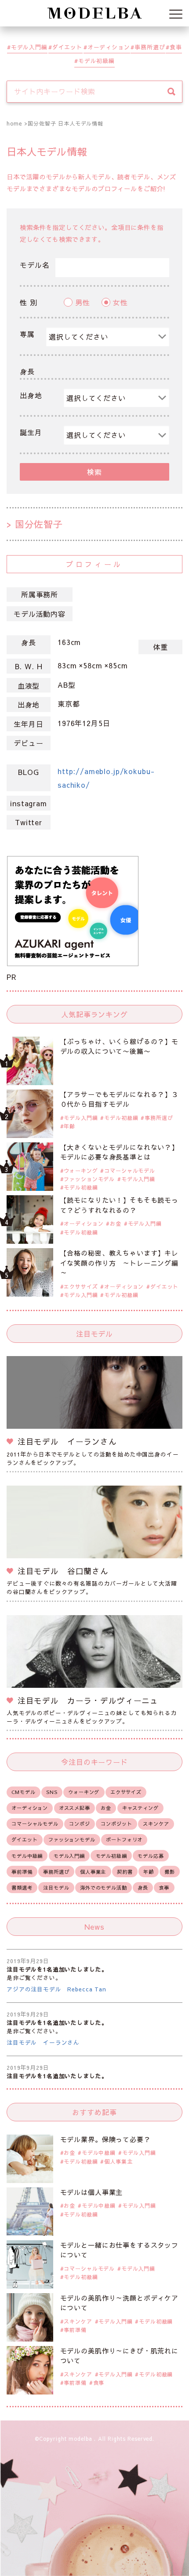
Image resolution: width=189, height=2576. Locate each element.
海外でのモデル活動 (104, 1888)
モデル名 (35, 265)
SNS (52, 1792)
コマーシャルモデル (130, 1171)
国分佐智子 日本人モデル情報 (65, 123)
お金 (116, 1223)
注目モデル (56, 1888)
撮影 (170, 1872)
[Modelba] (94, 13)
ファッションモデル (89, 1179)
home (14, 123)
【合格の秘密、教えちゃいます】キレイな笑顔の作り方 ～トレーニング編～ (119, 1263)
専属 (27, 334)
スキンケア (156, 1824)
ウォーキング (81, 1171)
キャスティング (140, 1808)
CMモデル (23, 1792)
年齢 (69, 1126)
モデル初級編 (96, 61)
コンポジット (116, 1824)
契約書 (125, 1872)
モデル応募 (151, 1856)
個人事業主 (93, 1872)
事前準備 (22, 1872)
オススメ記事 (75, 1808)
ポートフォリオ (124, 1840)
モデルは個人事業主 (92, 2192)
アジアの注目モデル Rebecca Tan (56, 1989)
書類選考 (22, 1888)
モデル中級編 (27, 1856)
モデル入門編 (29, 47)
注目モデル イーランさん (43, 2042)
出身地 (31, 395)
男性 (83, 302)
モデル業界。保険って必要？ (105, 2139)
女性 (120, 302)
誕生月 (31, 432)
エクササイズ (81, 1286)
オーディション (109, 47)
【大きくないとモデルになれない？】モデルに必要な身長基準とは (119, 1152)
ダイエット (67, 47)
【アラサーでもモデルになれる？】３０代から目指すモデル (119, 1099)
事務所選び (150, 47)
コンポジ (79, 1824)
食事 (176, 47)
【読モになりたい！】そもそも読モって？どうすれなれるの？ (119, 1205)
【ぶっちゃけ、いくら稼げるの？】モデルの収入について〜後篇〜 (119, 1046)
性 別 (29, 302)
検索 (94, 472)
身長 (27, 371)
